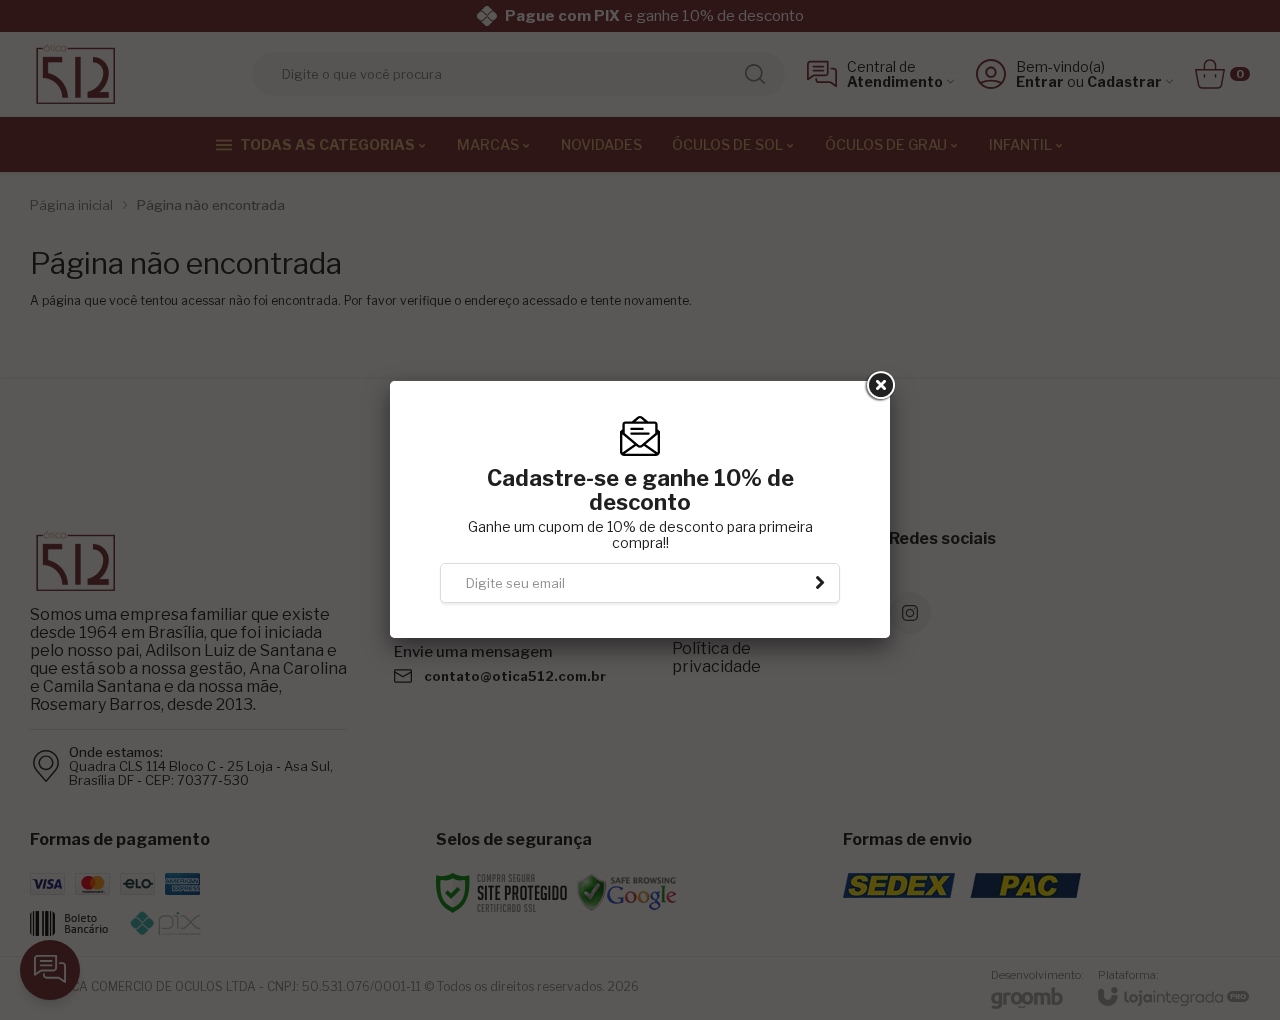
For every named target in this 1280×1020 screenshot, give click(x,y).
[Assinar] (820, 583)
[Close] (879, 386)
